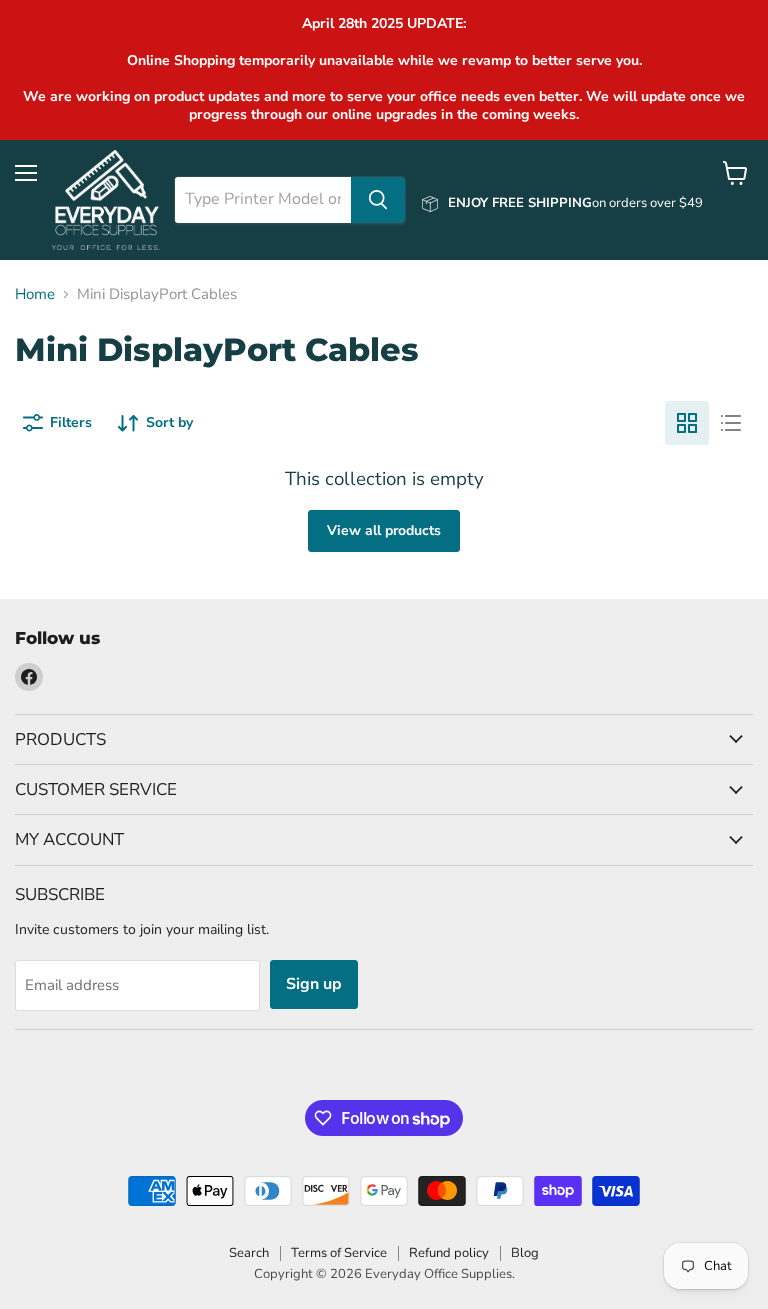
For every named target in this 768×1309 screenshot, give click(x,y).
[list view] (731, 423)
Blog (525, 1253)
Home (35, 294)
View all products (384, 530)
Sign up (314, 984)
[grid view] (687, 423)
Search (249, 1253)
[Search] (378, 200)
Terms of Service (339, 1253)
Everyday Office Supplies (438, 1274)
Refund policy (449, 1253)
